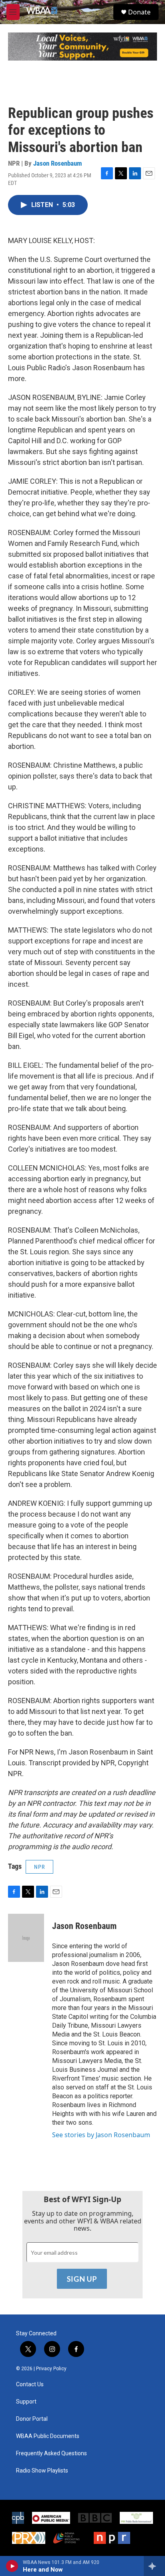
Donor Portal (32, 2419)
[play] (12, 2566)
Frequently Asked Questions (51, 2453)
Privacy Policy (51, 2369)
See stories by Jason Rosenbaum (101, 2135)
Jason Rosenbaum (58, 163)
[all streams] (154, 2566)
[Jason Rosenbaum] (26, 1938)
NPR (39, 1867)
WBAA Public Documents (48, 2436)
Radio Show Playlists (42, 2471)
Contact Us (30, 2384)
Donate (139, 12)
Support (26, 2402)
